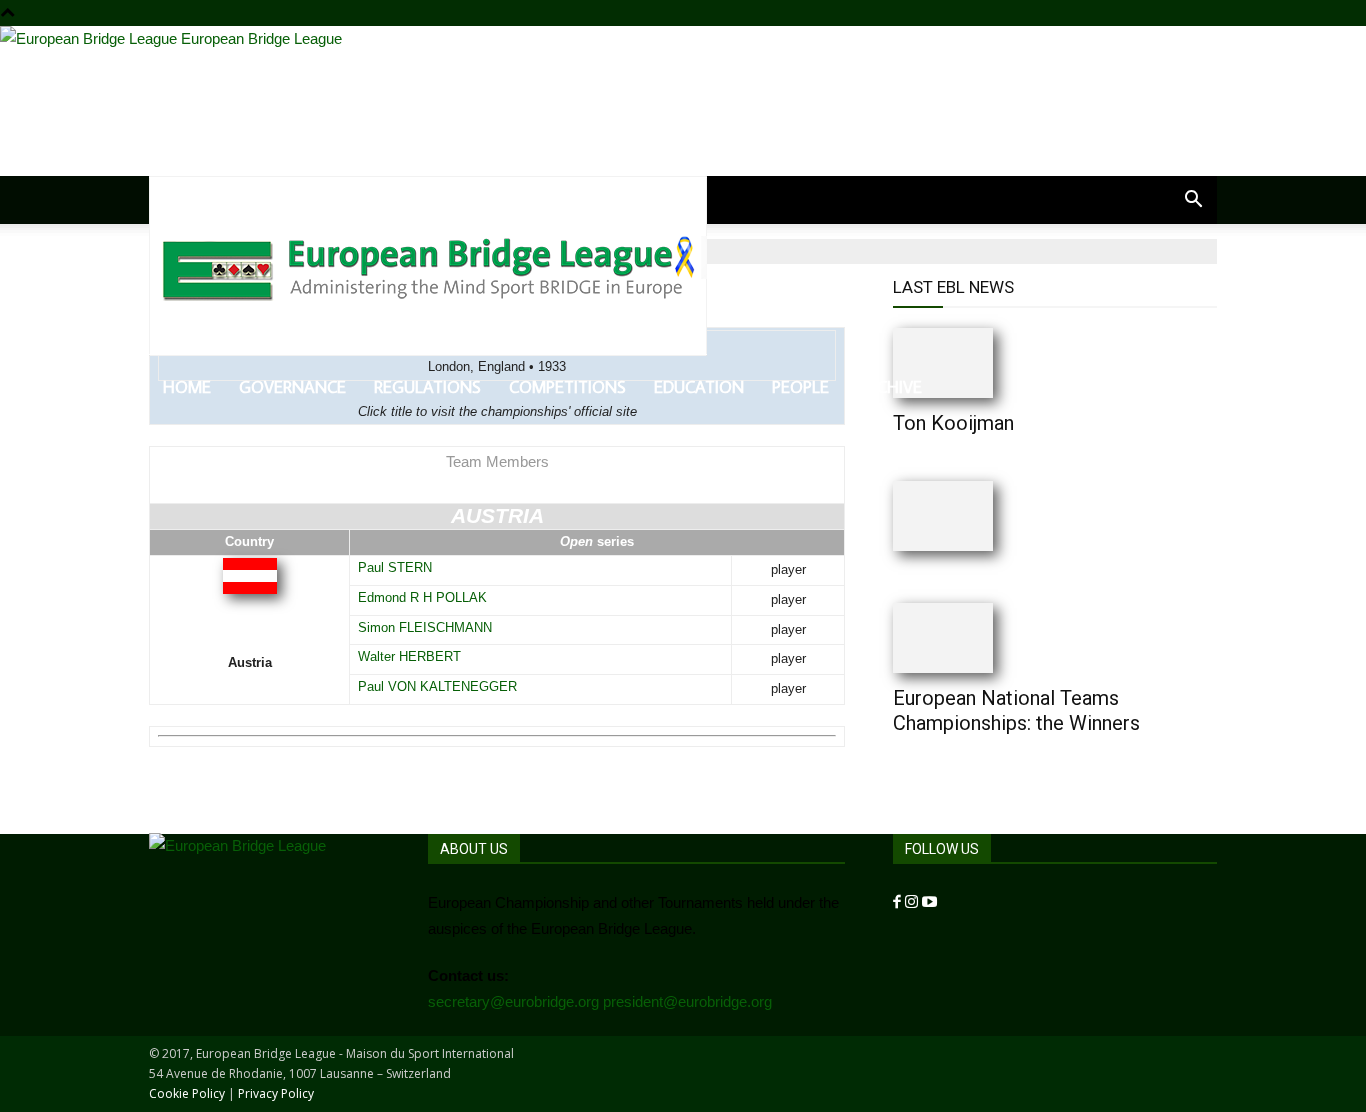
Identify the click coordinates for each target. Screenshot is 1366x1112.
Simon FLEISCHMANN (425, 627)
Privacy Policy (276, 1093)
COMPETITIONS (567, 387)
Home (187, 387)
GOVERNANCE (292, 387)
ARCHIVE (889, 387)
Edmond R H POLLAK (422, 597)
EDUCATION (699, 387)
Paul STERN (395, 567)
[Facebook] (899, 902)
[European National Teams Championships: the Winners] (983, 638)
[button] (1193, 201)
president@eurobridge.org (687, 1001)
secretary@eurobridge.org (513, 1001)
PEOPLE (800, 387)
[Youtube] (929, 902)
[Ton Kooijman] (983, 363)
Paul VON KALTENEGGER (437, 686)
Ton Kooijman (953, 423)
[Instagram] (913, 902)
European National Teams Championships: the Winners (1016, 710)
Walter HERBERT (409, 656)
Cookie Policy (187, 1093)
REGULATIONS (427, 387)
